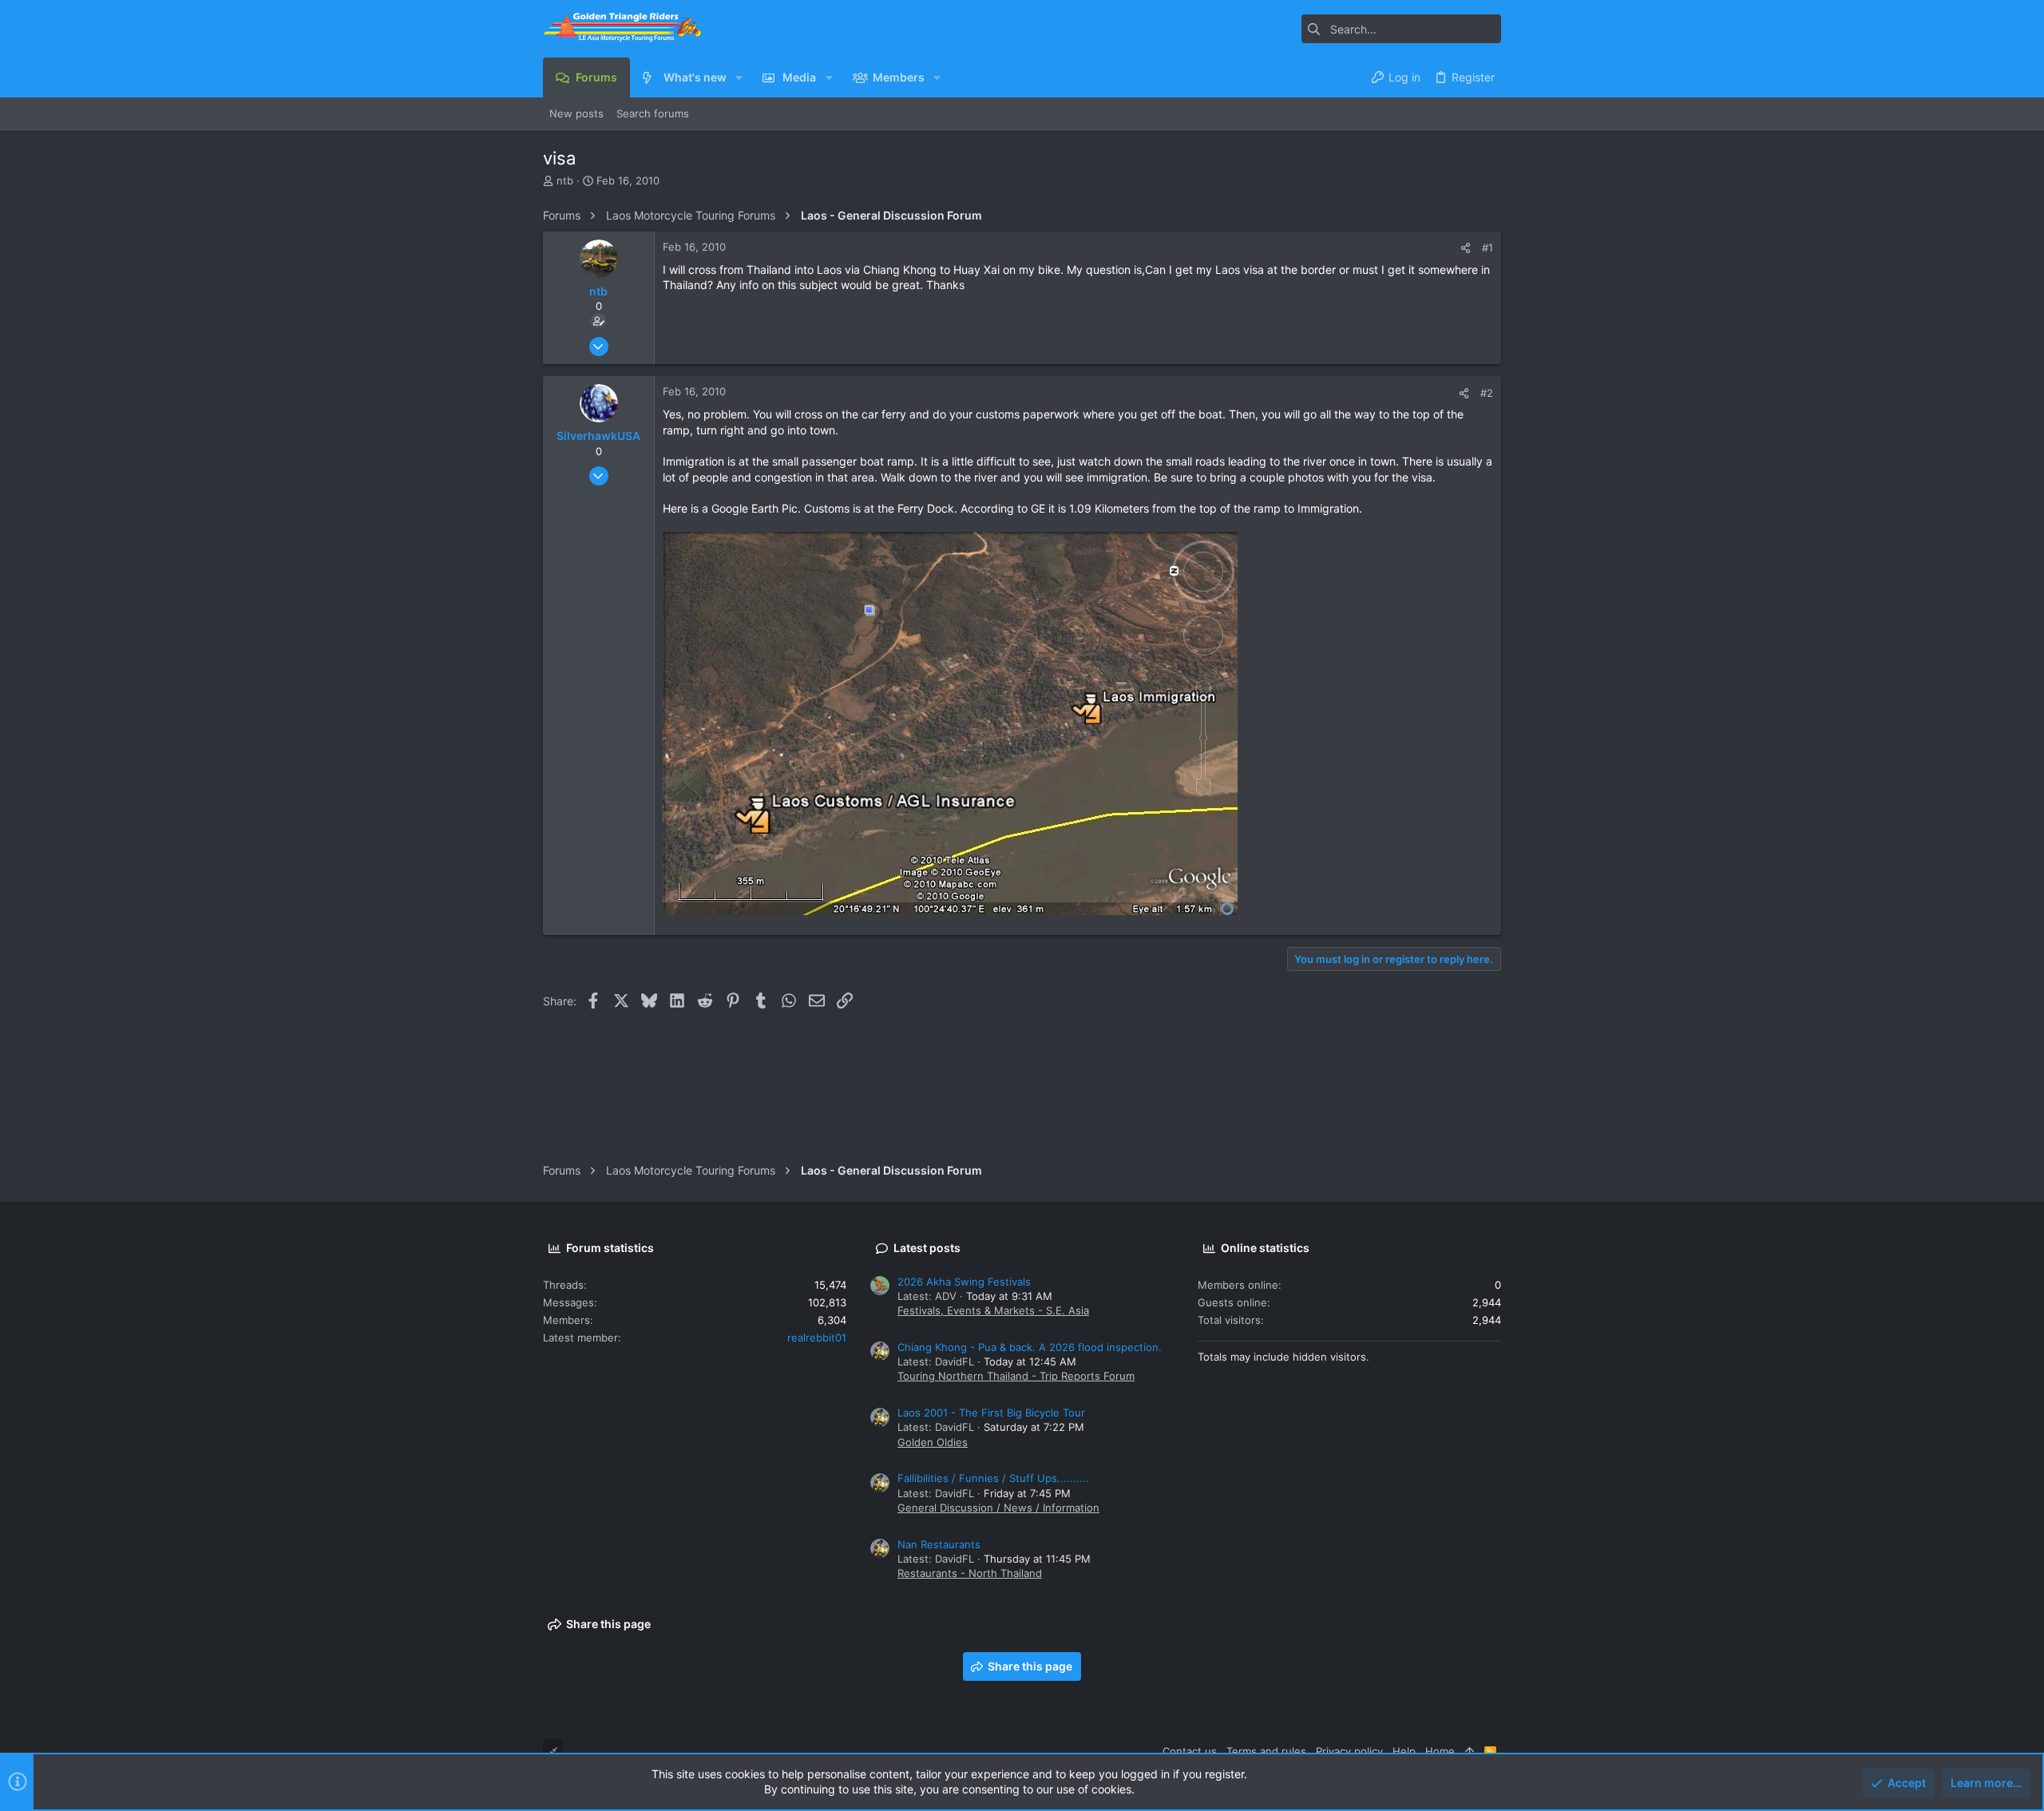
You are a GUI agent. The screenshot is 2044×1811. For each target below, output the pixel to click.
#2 (1487, 393)
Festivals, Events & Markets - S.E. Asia (993, 1310)
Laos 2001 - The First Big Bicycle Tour (991, 1413)
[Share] (1466, 248)
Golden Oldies (933, 1442)
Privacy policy (1349, 1751)
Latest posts (927, 1248)
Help (1404, 1751)
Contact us (1190, 1751)
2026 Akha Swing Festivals (964, 1282)
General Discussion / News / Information (998, 1508)
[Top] (1470, 1751)
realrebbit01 (817, 1337)
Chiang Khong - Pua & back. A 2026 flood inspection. (1030, 1347)
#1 (1487, 248)
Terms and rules (1266, 1751)
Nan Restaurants (939, 1544)
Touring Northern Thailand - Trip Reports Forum (1016, 1376)
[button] (739, 77)
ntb (565, 180)
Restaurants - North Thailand (970, 1573)
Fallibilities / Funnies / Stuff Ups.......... (993, 1478)
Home (1440, 1751)
